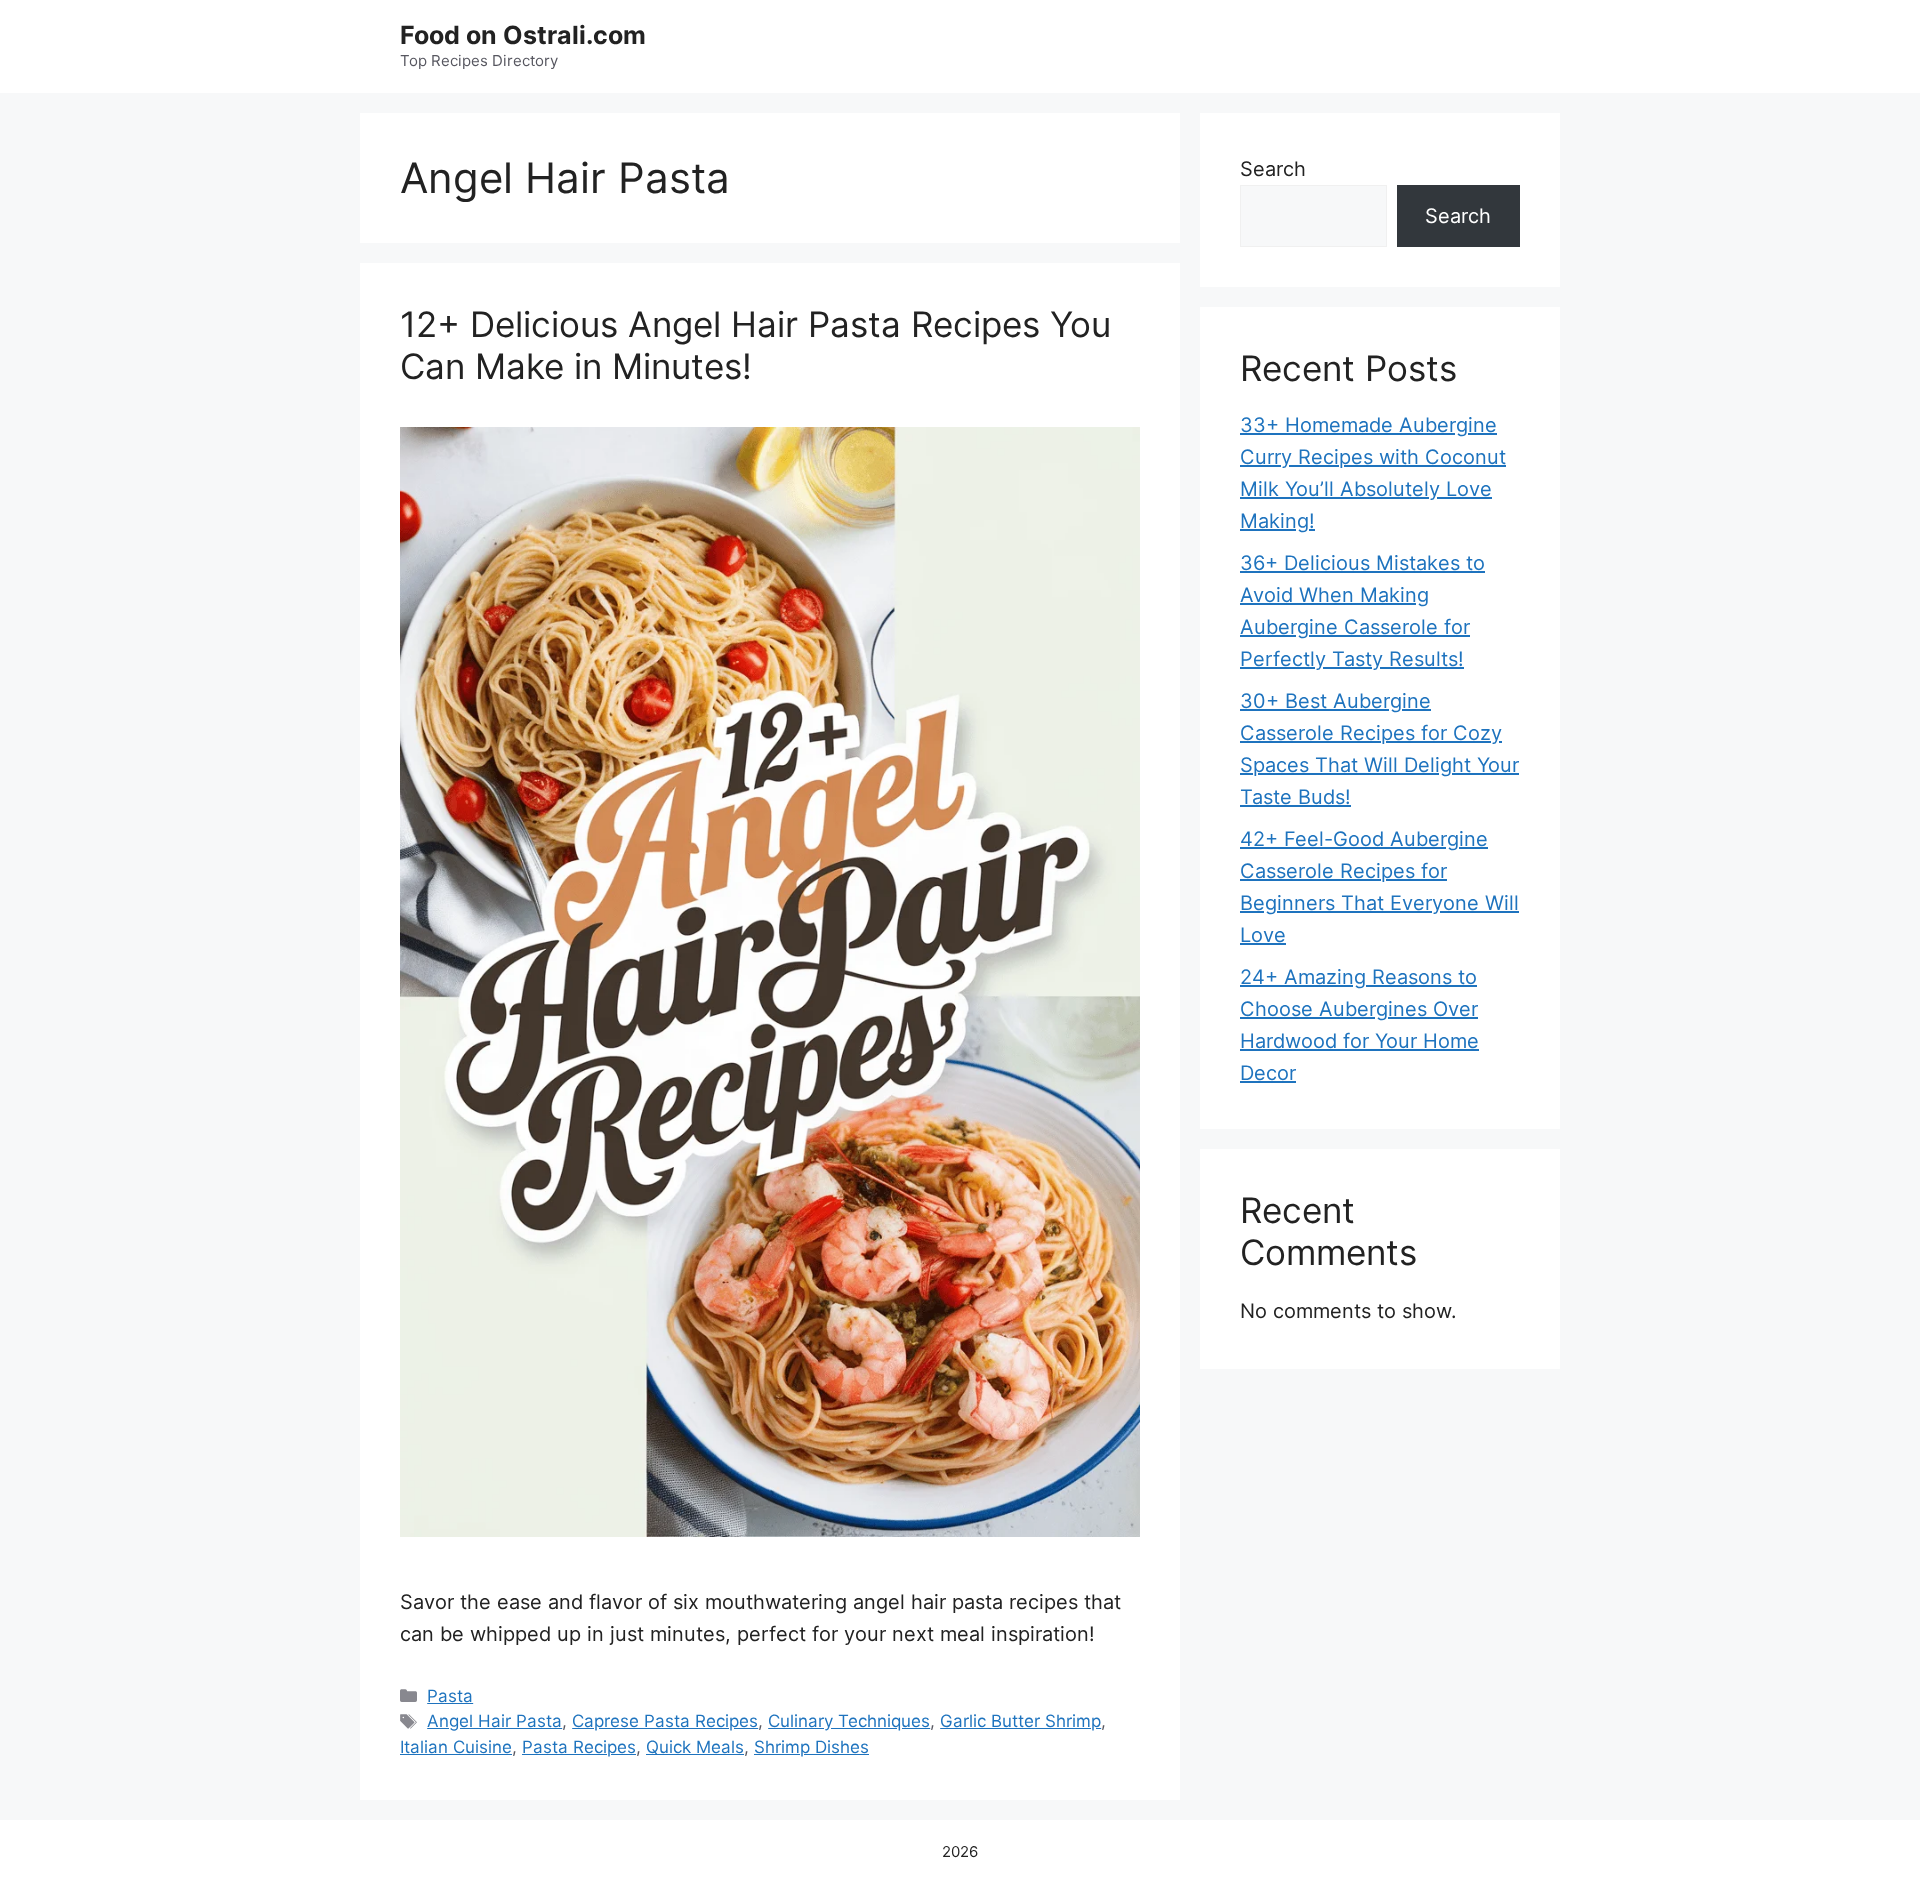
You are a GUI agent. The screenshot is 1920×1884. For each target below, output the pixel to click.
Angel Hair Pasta (494, 1721)
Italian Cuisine (456, 1747)
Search (1273, 169)
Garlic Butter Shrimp (1020, 1721)
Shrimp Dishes (811, 1747)
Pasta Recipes (579, 1747)
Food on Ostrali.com (523, 35)
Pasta (450, 1696)
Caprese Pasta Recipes (665, 1721)
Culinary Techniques (849, 1721)
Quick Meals (695, 1747)
